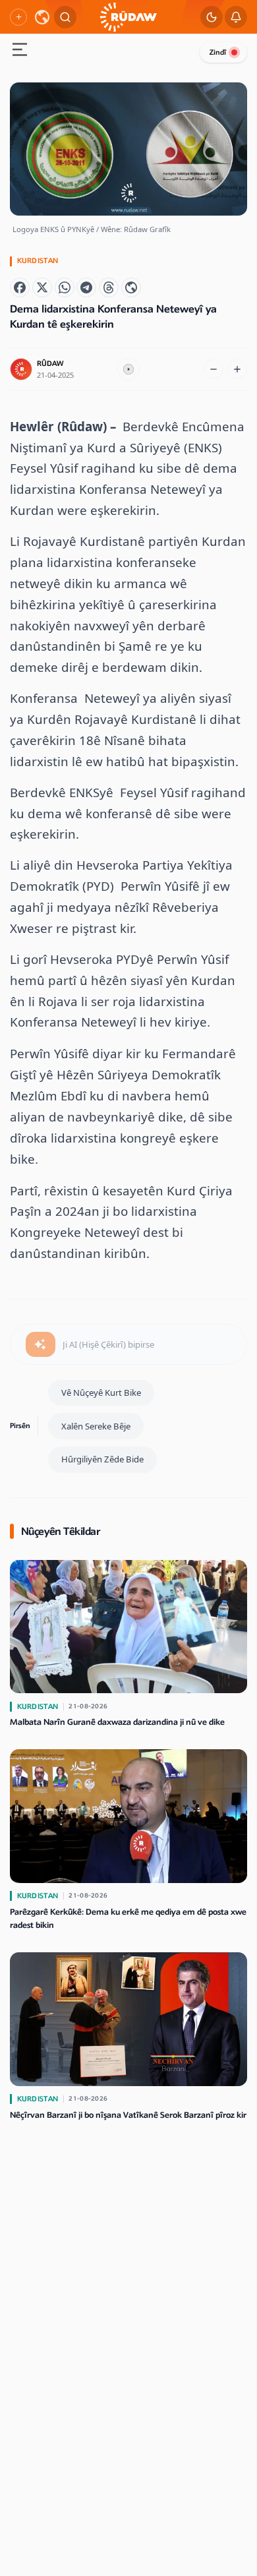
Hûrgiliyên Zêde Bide (102, 1459)
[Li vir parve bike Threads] (109, 287)
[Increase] (237, 369)
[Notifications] (236, 17)
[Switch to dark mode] (212, 17)
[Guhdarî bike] (128, 369)
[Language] (42, 17)
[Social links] (18, 17)
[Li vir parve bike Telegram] (86, 287)
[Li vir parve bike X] (42, 287)
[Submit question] (41, 1344)
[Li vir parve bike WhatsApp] (65, 287)
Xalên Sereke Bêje (96, 1426)
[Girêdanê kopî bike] (131, 287)
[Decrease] (214, 369)
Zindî (218, 52)
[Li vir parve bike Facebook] (20, 287)
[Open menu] (20, 51)
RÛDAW (50, 364)
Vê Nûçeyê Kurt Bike (101, 1393)
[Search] (65, 17)
